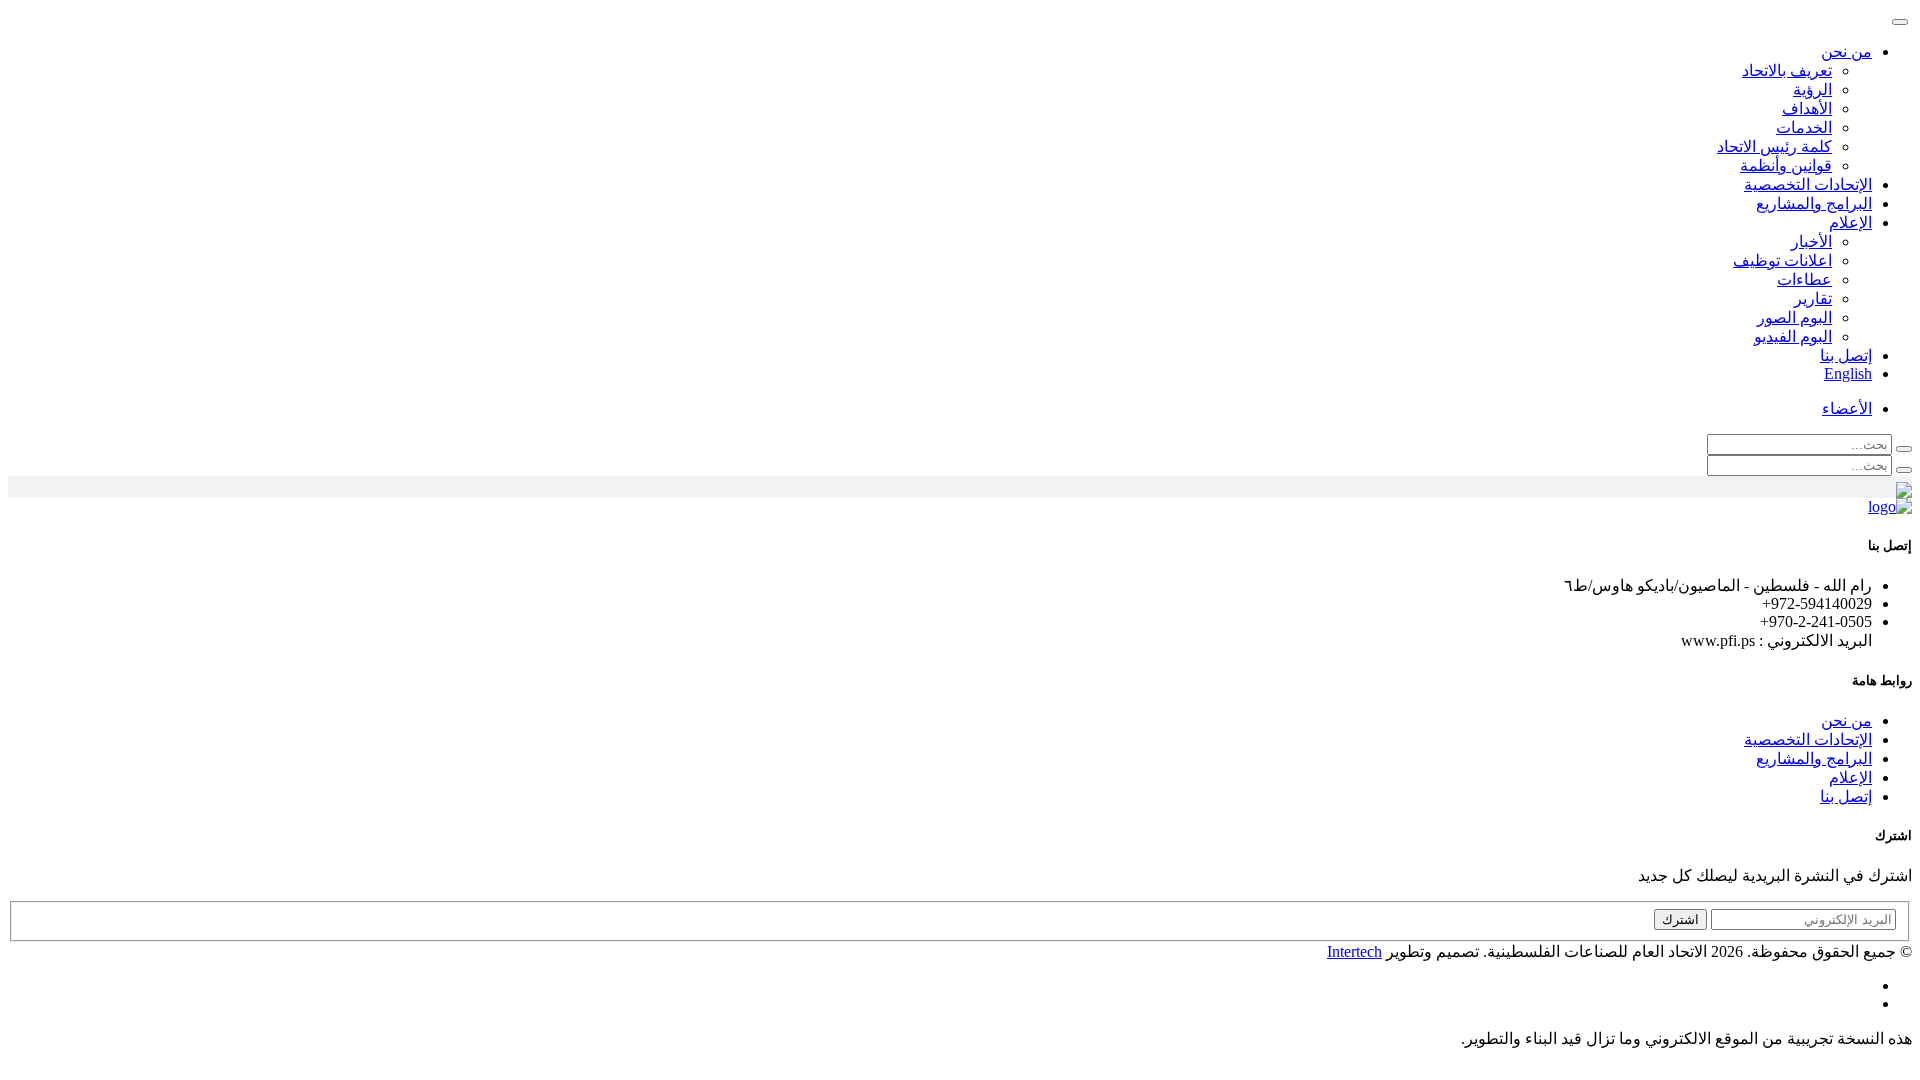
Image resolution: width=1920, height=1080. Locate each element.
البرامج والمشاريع (1814, 203)
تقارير (1813, 298)
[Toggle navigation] (1900, 22)
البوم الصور (1794, 317)
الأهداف (1807, 108)
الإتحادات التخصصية (1808, 184)
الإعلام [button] (1850, 222)
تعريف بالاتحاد (1787, 70)
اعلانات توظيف (1782, 260)
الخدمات (1804, 127)
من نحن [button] (1846, 51)
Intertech (1354, 951)
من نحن (1846, 720)
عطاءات (1804, 279)
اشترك (1680, 919)
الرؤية (1812, 89)
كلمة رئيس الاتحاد (1774, 146)
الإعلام (1850, 777)
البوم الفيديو (1793, 336)
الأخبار (1811, 241)
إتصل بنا (1846, 355)
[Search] (1904, 449)
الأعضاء (1847, 408)
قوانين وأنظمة (1786, 165)
